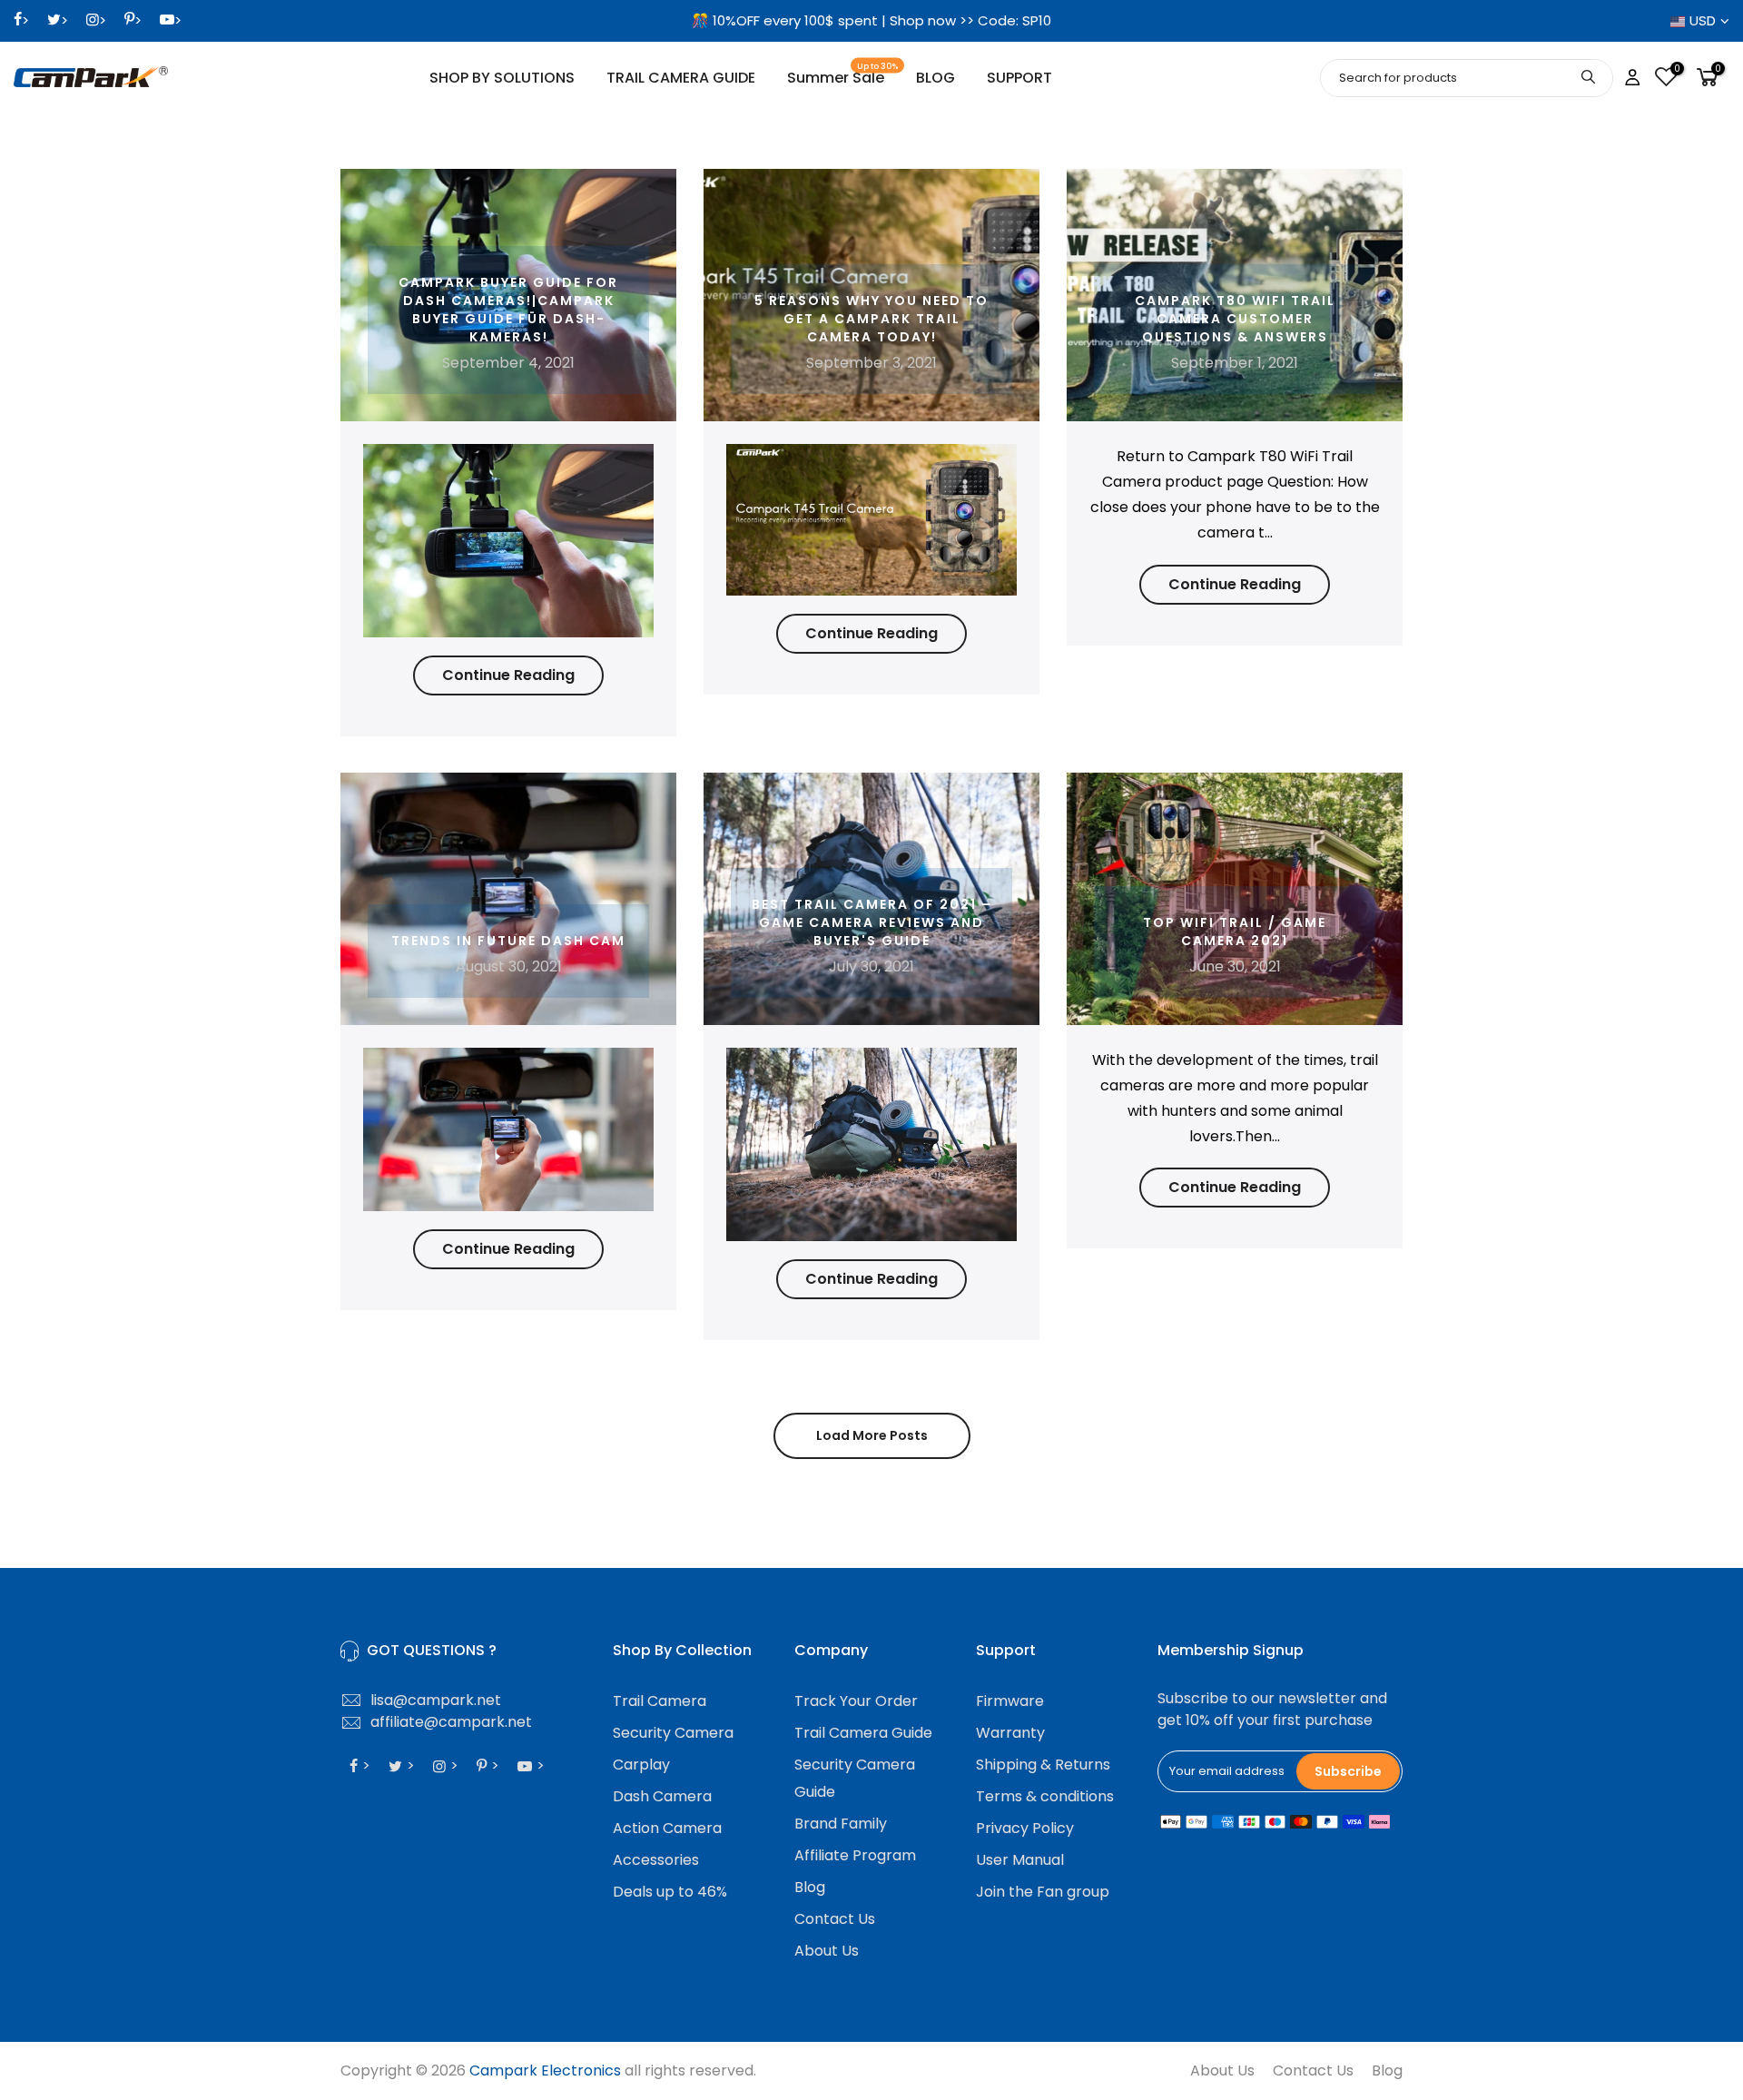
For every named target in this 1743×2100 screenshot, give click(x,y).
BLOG (936, 78)
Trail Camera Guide (863, 1733)
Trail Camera (660, 1701)
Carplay (641, 1765)
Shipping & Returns (1043, 1765)
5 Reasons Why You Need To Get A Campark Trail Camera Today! (871, 319)
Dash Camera (662, 1796)
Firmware (1010, 1701)
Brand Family (841, 1824)
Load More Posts (872, 1435)
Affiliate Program (855, 1855)
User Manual (1020, 1860)
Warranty (1010, 1733)
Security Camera (673, 1733)
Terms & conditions (1045, 1796)
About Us (827, 1951)
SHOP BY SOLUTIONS (502, 78)
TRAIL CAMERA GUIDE (681, 78)
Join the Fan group (1043, 1892)
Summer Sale (843, 75)
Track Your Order (856, 1701)
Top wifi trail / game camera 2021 (1235, 932)
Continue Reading (508, 675)
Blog (810, 1887)
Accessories (656, 1860)
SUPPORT (1019, 78)
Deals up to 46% (670, 1892)
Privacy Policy (1025, 1828)
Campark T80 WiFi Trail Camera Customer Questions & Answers (1235, 319)
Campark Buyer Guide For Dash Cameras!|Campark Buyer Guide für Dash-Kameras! (508, 310)
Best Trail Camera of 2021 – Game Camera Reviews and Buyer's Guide (872, 922)
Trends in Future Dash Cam (508, 941)
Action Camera (667, 1828)
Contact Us (835, 1919)
